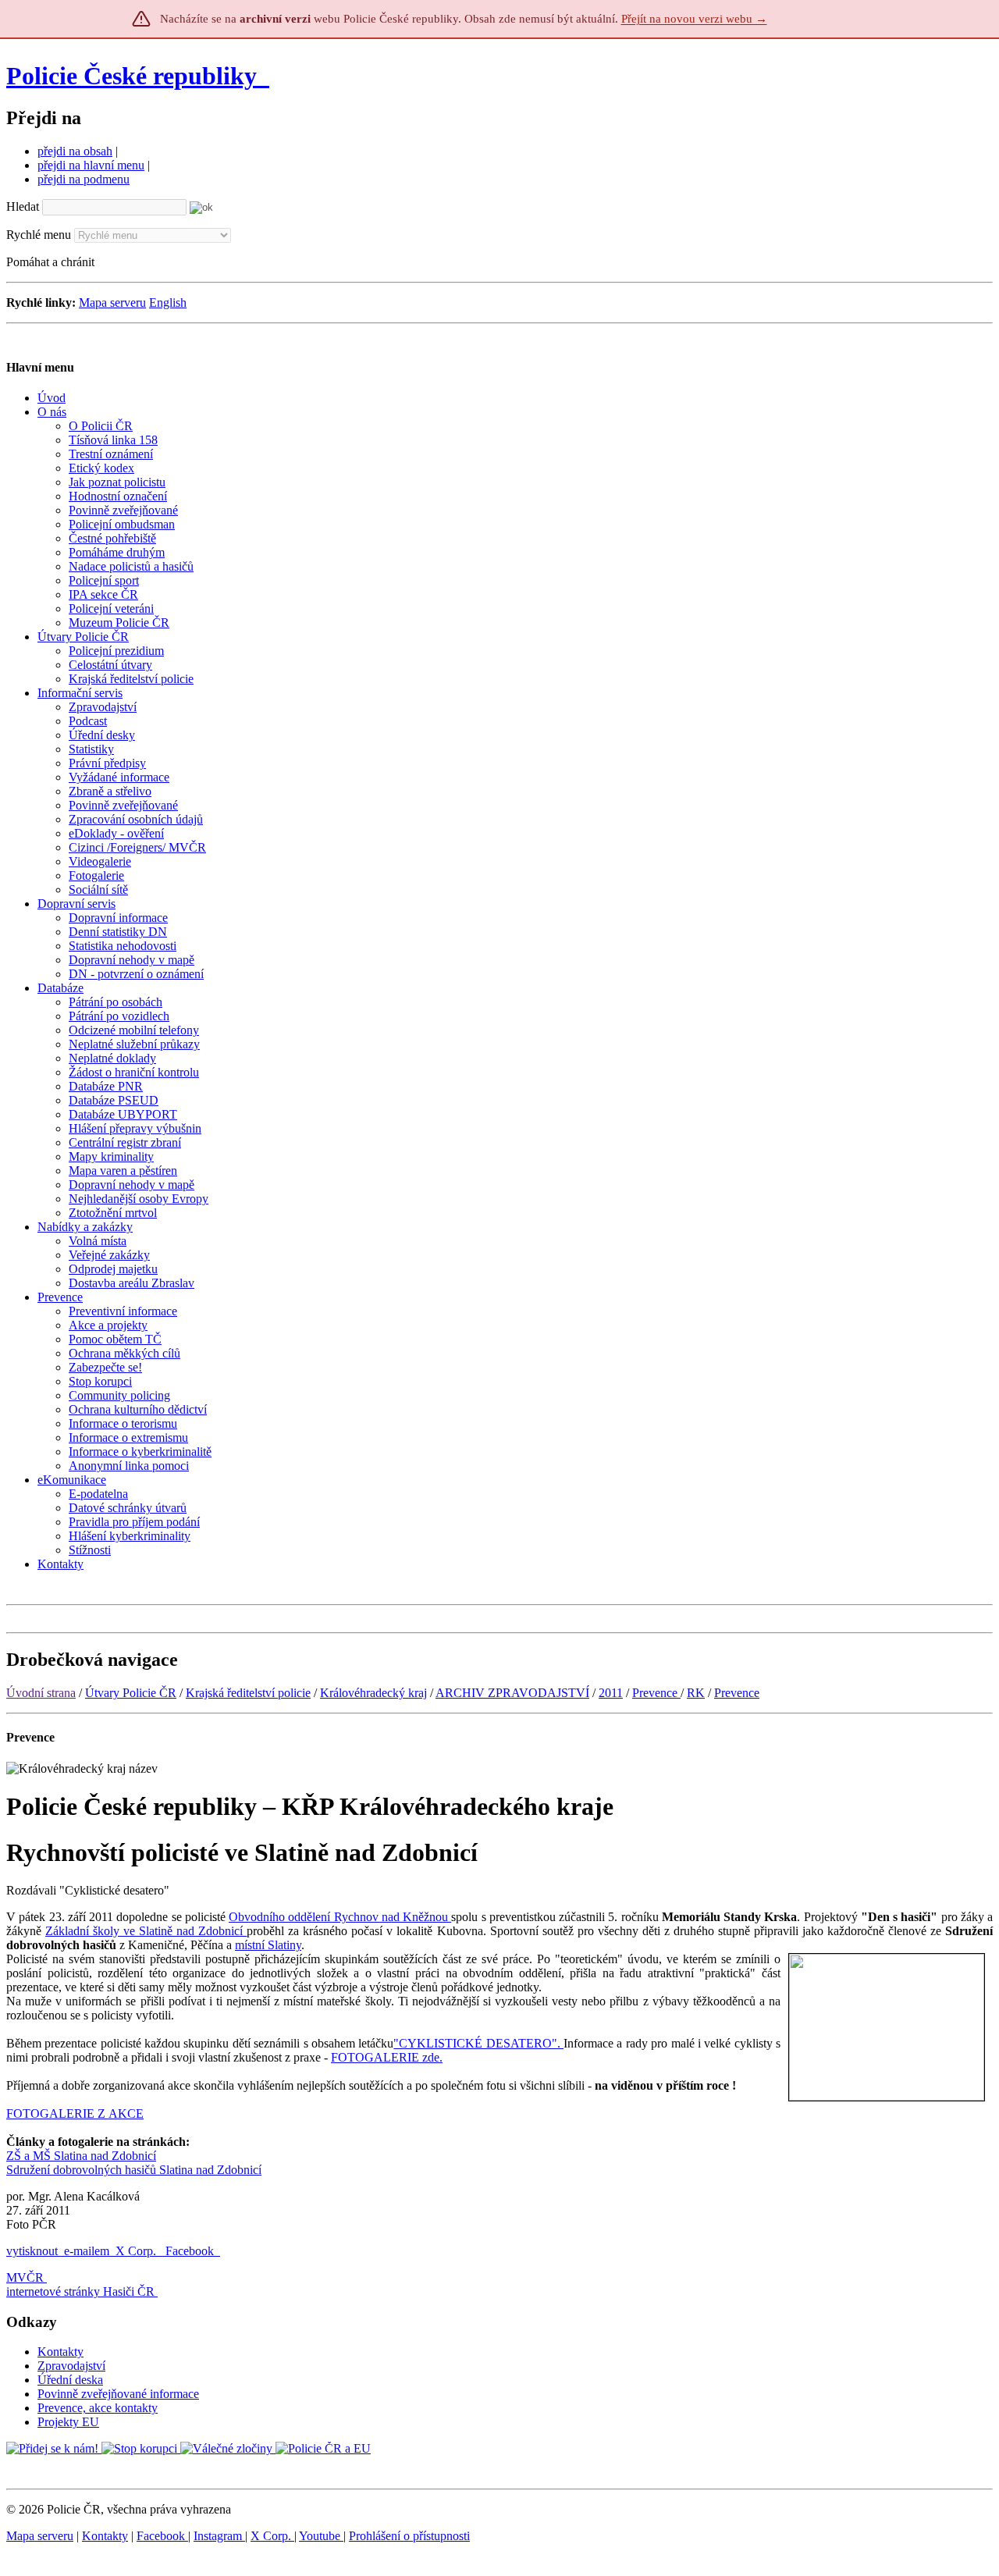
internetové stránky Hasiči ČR (80, 2291)
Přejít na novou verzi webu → (694, 19)
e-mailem (87, 2251)
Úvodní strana (41, 1693)
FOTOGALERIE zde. (387, 2057)
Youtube (321, 2536)
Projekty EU (68, 2422)
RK (696, 1693)
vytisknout (32, 2251)
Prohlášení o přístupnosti (409, 2536)
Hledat (23, 206)
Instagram (219, 2536)
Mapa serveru (112, 302)
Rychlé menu (39, 235)
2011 (611, 1693)
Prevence (656, 1693)
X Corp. (137, 2251)
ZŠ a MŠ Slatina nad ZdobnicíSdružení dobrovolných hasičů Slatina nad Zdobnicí (134, 2163)
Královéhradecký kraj (373, 1693)
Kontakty (60, 2352)
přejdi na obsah (75, 151)
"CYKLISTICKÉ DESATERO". (478, 2043)
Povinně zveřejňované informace (118, 2394)
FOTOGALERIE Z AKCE (75, 2113)
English (168, 302)
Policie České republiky (132, 76)
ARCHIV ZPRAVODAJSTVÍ (512, 1693)
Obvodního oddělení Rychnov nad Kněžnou (340, 1917)
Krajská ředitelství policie (248, 1693)
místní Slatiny (268, 1945)
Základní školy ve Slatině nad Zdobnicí (146, 1931)
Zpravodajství (71, 2366)
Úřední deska (70, 2380)
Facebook (191, 2251)
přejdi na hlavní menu (91, 165)
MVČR (25, 2277)
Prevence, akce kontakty (98, 2408)
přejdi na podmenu (84, 179)
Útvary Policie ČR (131, 1693)
